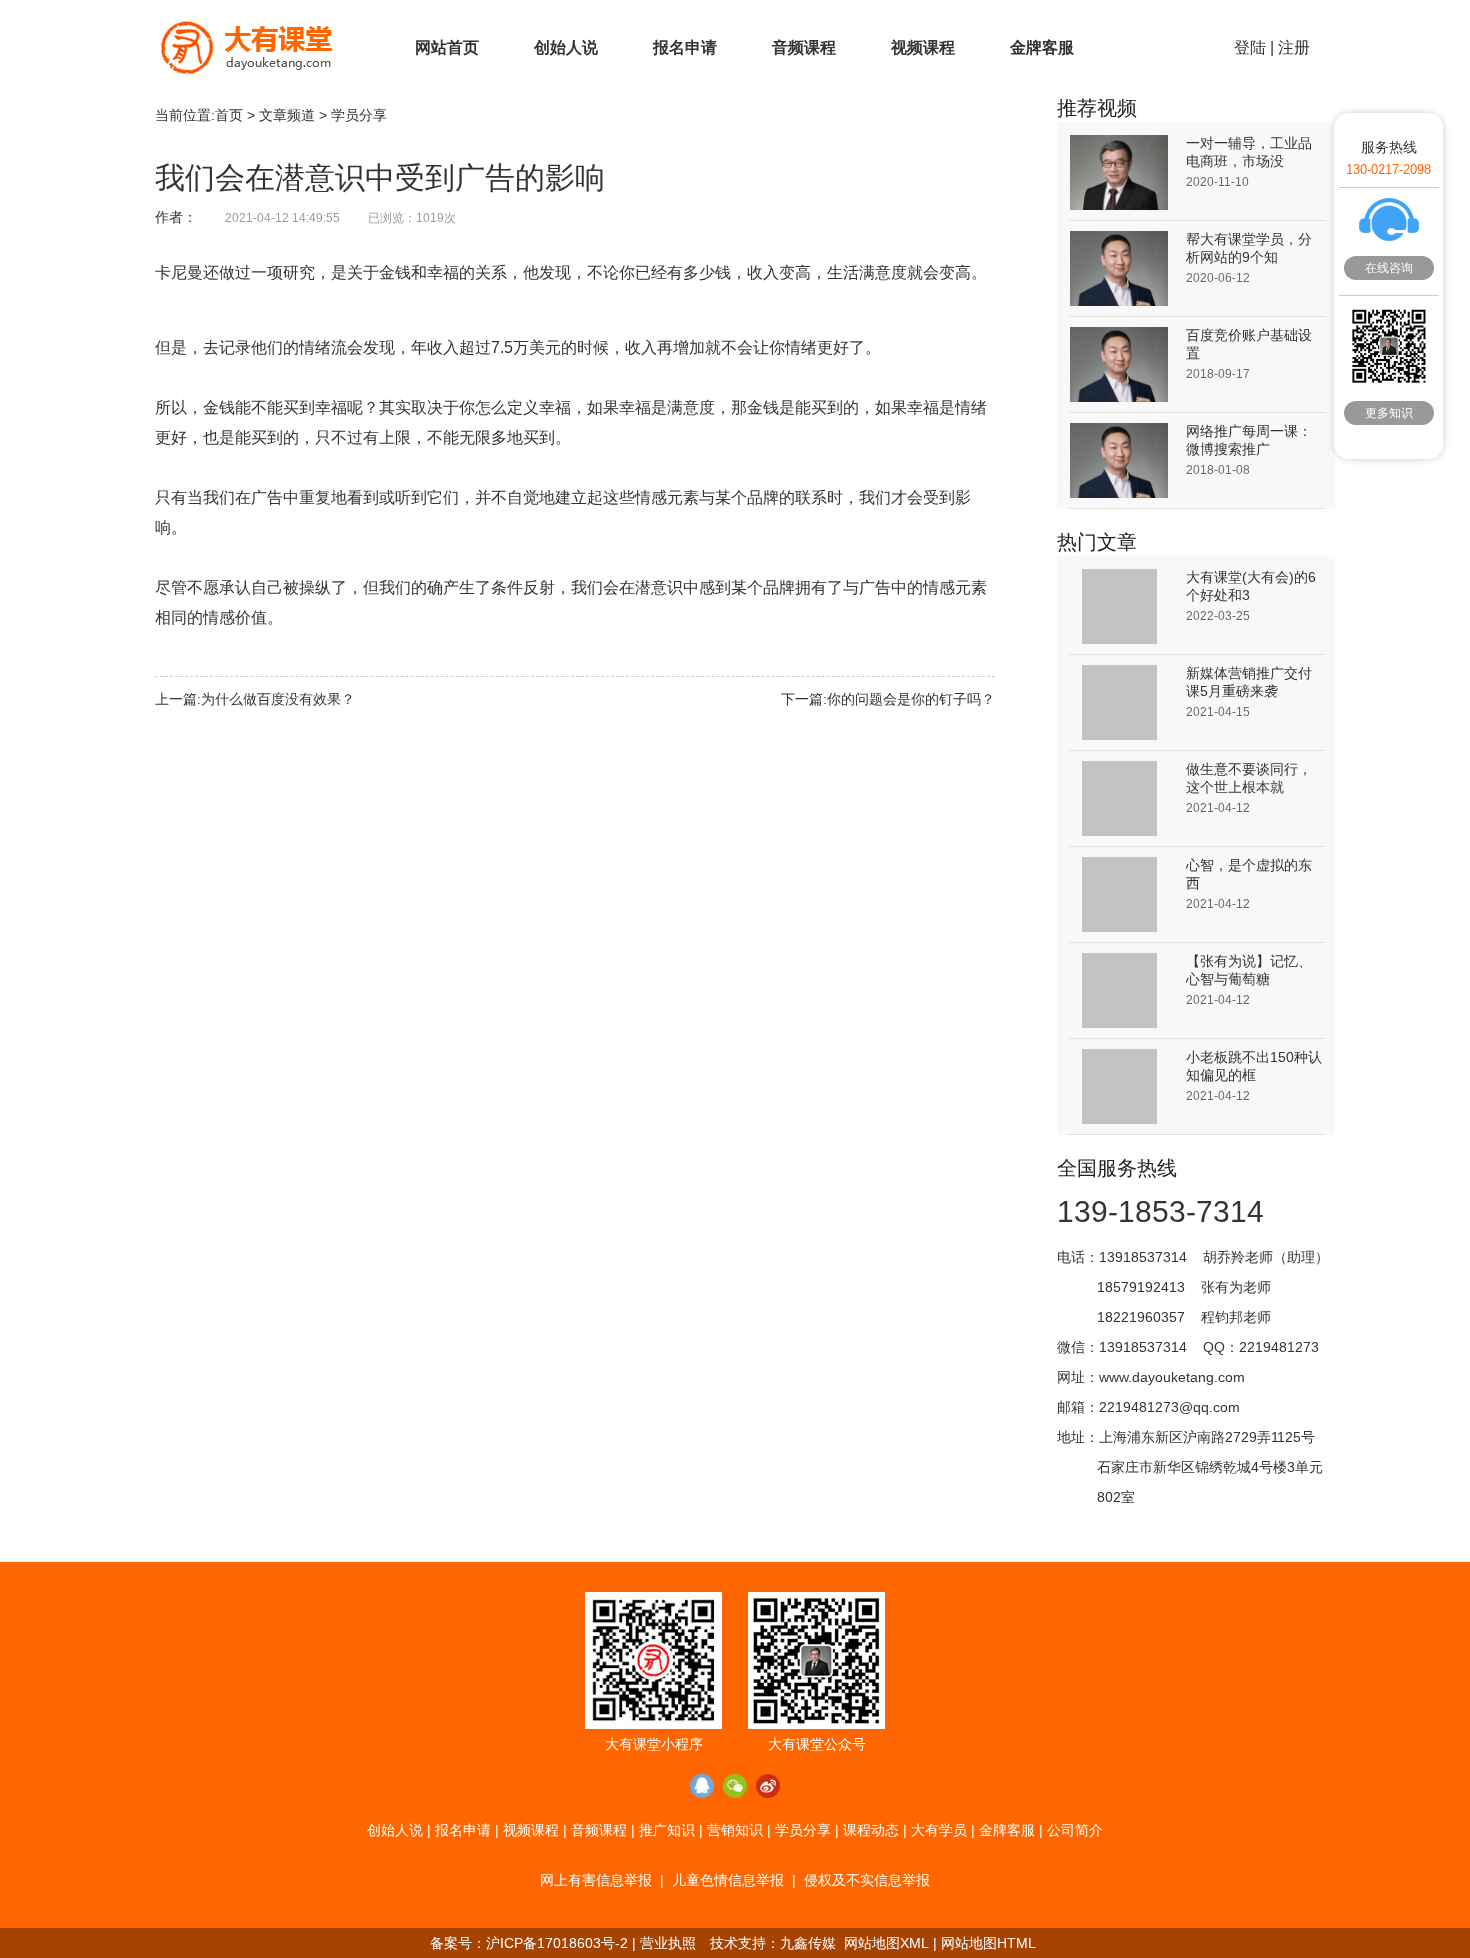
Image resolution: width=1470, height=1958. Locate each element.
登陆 (1250, 47)
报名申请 (685, 47)
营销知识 (735, 1830)
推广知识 (667, 1830)
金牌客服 (1042, 47)
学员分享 (359, 115)
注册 (1294, 47)
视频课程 (923, 47)
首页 (229, 115)
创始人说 (566, 47)
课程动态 (871, 1830)
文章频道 (287, 115)
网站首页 (447, 47)
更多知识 (1389, 413)
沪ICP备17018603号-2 (557, 1943)
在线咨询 (1389, 268)
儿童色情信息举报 (728, 1880)
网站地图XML (886, 1943)
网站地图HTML (988, 1943)
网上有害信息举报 (596, 1880)
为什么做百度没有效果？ (278, 699)
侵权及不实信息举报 (867, 1880)
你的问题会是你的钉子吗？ (911, 699)
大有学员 (939, 1830)
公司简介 (1075, 1830)
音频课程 (804, 47)
